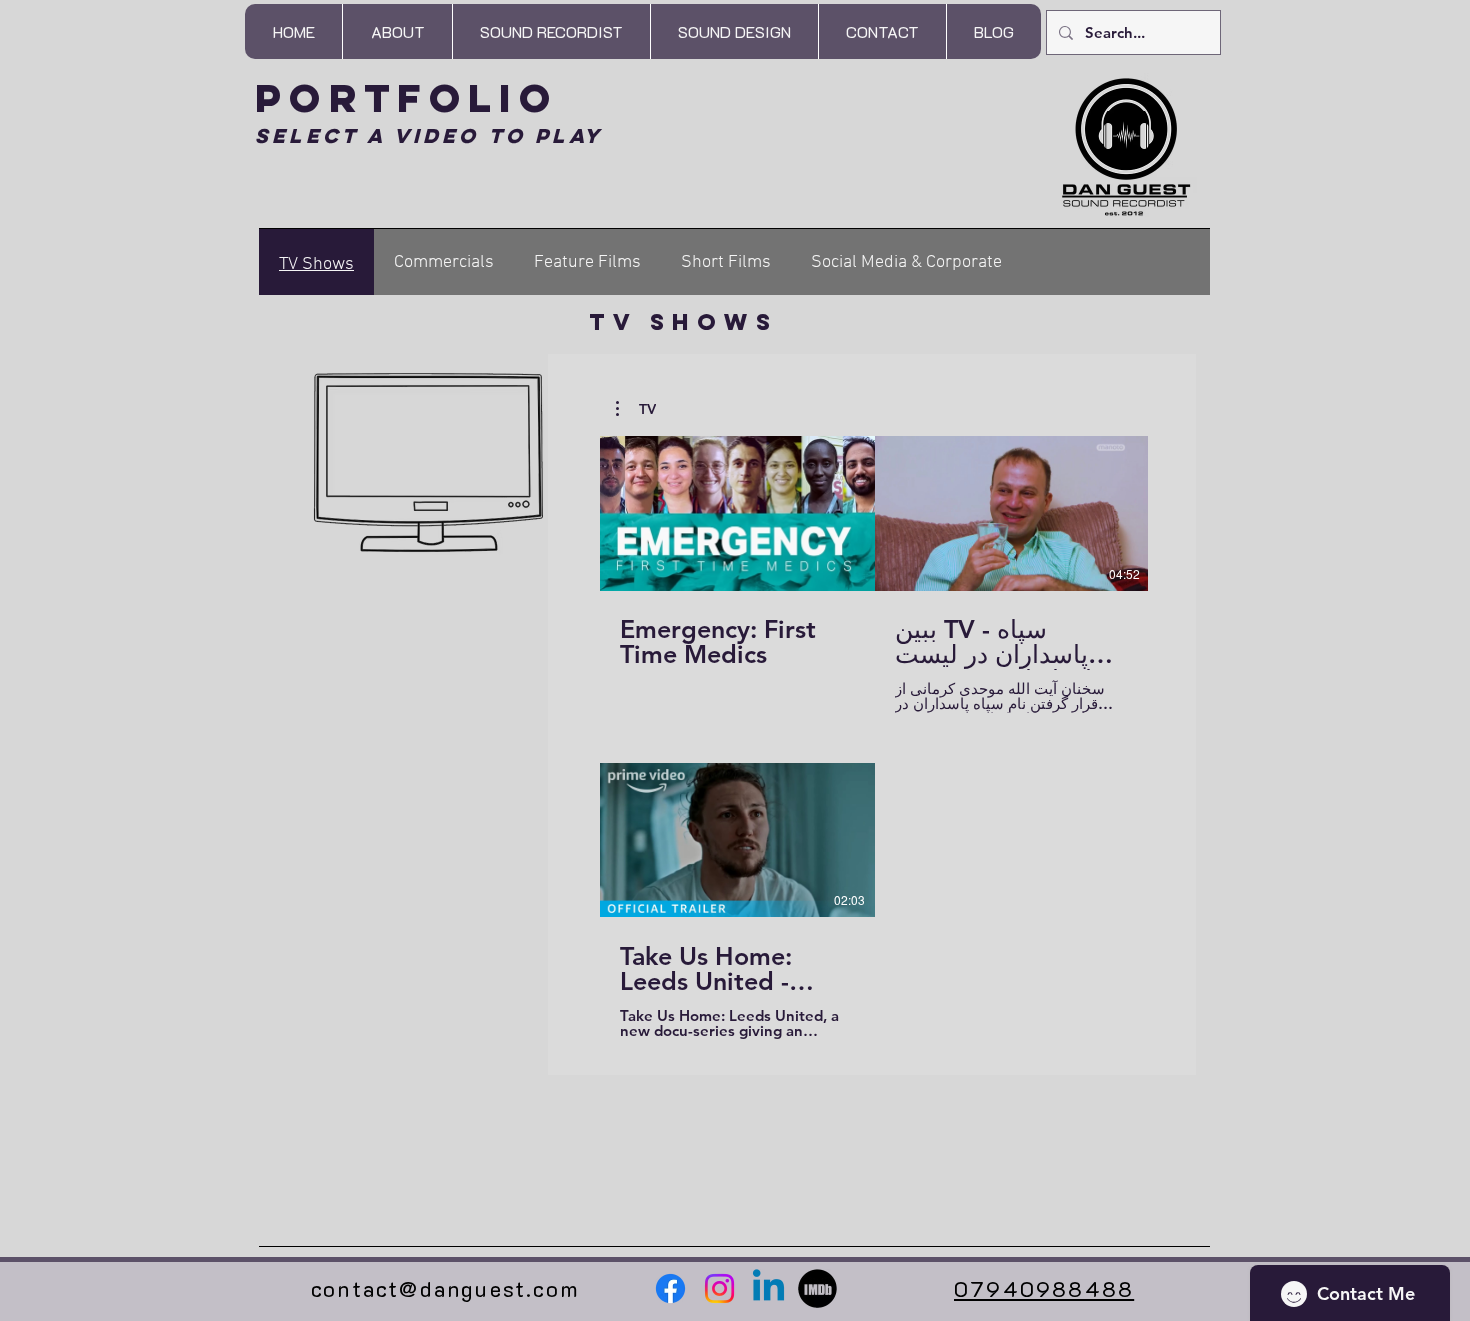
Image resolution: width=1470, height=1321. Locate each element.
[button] (551, 31)
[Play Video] (738, 513)
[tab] (316, 262)
